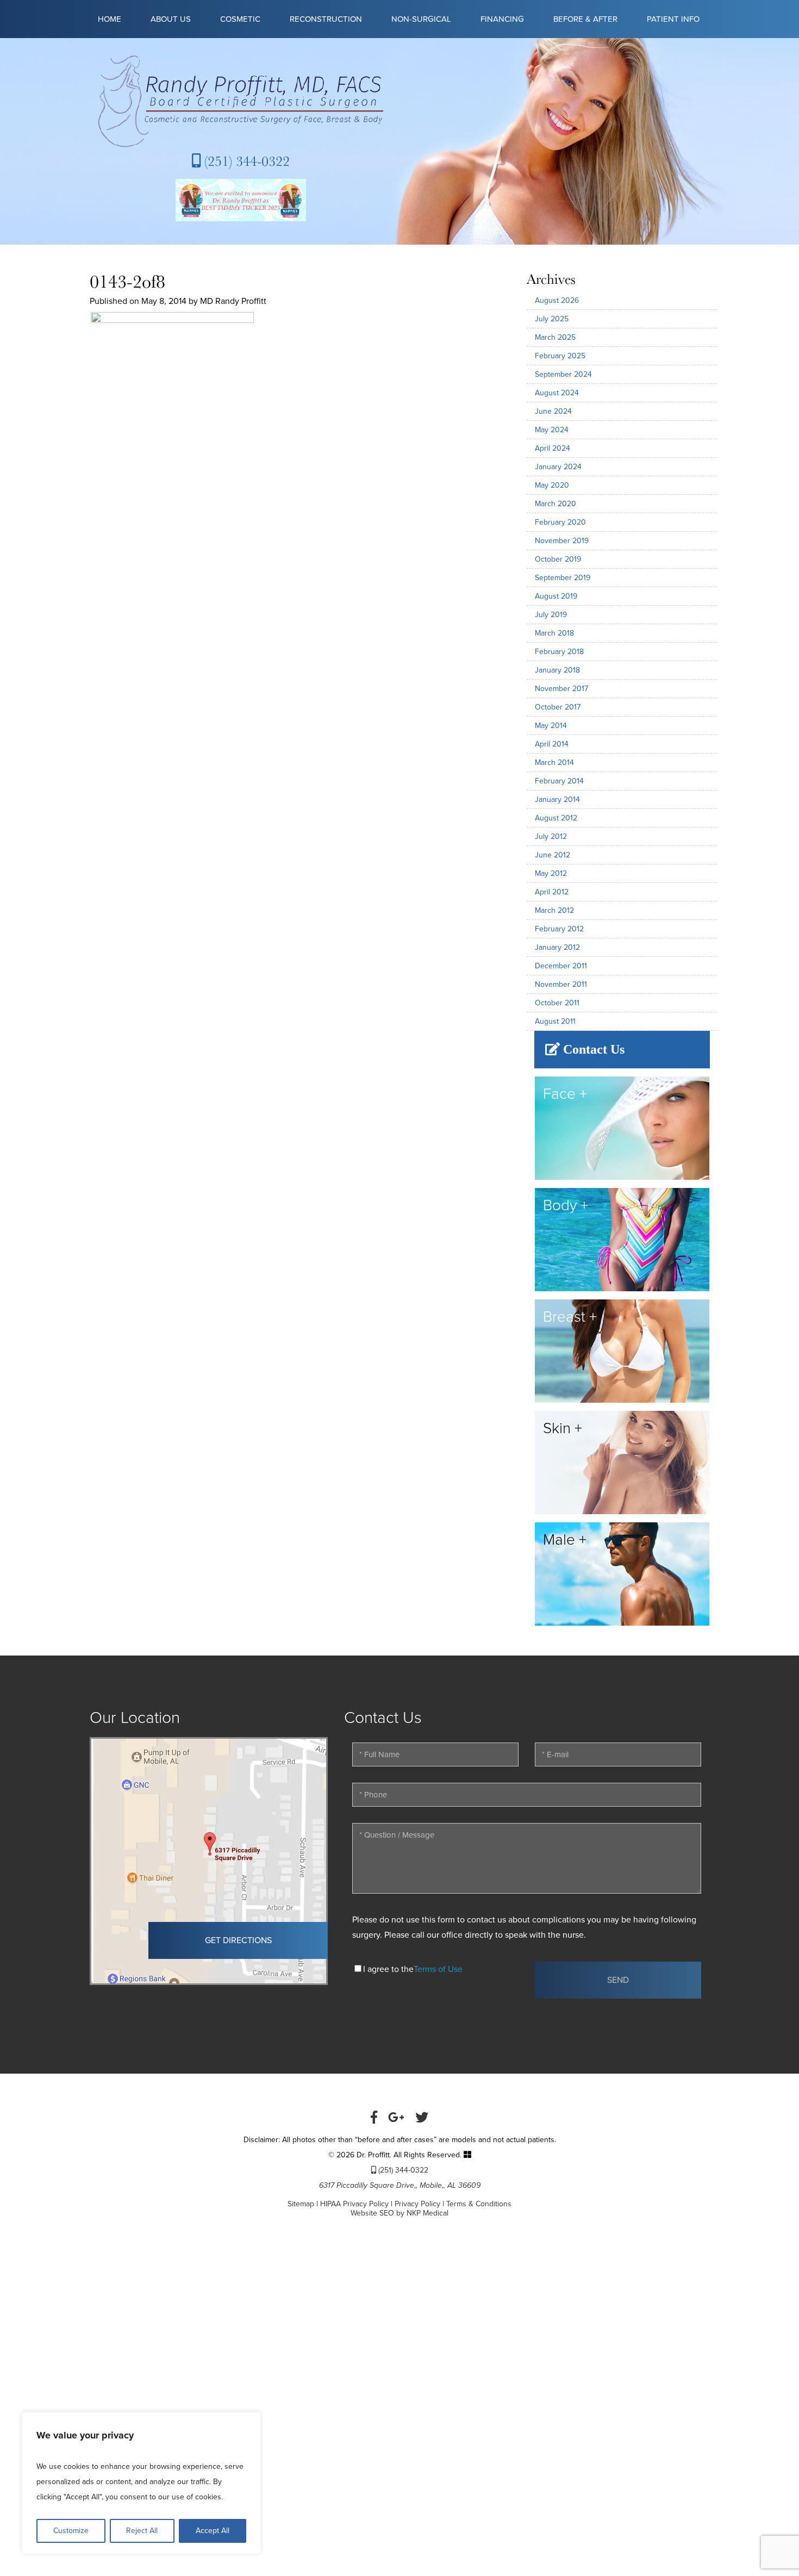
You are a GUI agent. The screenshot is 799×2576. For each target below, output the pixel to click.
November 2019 (562, 541)
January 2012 (557, 947)
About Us (171, 19)
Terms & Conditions (479, 2204)
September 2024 (563, 374)
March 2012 (554, 910)
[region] (141, 2483)
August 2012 (556, 818)
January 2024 (558, 467)
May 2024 (552, 430)
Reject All (142, 2531)
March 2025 (555, 337)
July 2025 (552, 319)
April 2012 (552, 892)
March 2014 (554, 763)
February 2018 (559, 652)
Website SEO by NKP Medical (399, 2213)
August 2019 (556, 596)
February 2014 (559, 781)
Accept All (213, 2531)
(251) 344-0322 (245, 161)
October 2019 (558, 559)
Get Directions (238, 1940)
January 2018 (557, 670)
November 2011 (561, 984)
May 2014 (551, 726)
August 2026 (557, 300)
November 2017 (561, 689)
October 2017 (558, 707)
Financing (502, 19)
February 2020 (560, 522)
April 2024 (553, 448)
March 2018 (554, 633)
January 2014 (557, 799)
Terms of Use (438, 1969)
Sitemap (301, 2204)
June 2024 (553, 411)
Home (110, 19)
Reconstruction (326, 19)
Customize (71, 2531)
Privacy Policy (417, 2204)
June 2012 (553, 855)
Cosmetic (240, 19)
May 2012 (551, 873)
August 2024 (557, 393)
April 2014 (552, 744)
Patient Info (673, 19)
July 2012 (551, 836)
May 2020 (552, 485)
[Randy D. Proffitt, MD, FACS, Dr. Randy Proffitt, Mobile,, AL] (241, 101)
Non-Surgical (421, 19)
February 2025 (560, 356)
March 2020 (555, 504)
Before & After (585, 19)
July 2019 (551, 615)
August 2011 (555, 1021)
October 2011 (557, 1003)
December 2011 (561, 966)
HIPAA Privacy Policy (354, 2204)
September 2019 (563, 578)
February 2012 (559, 929)
